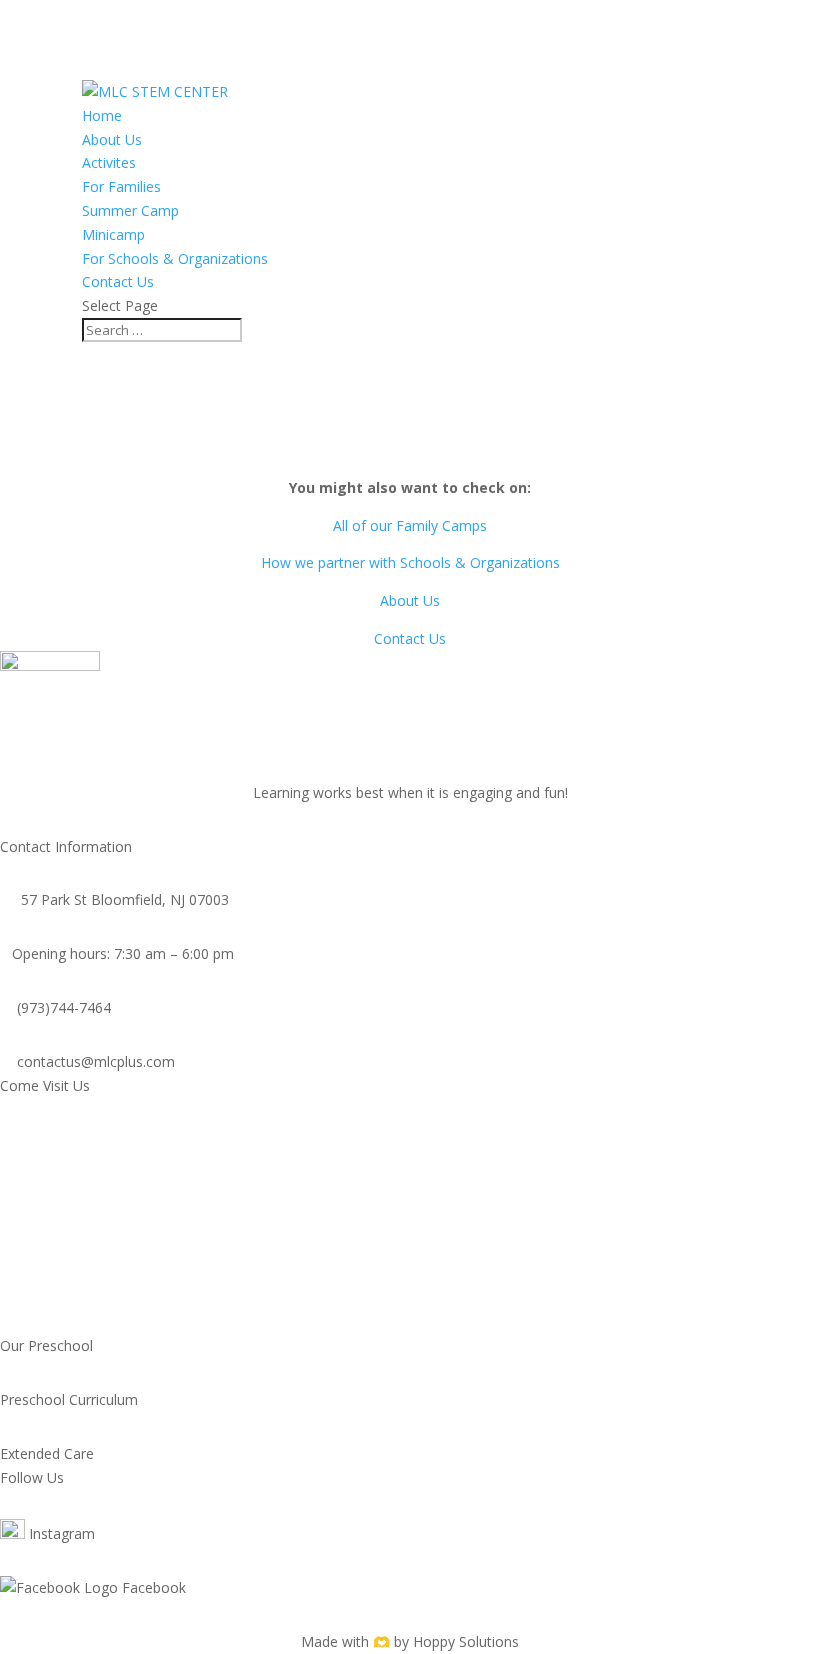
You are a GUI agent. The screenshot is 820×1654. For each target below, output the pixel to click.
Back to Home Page (410, 450)
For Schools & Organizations (175, 258)
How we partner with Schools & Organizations (410, 562)
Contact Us (118, 281)
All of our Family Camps (410, 525)
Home (102, 115)
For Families (121, 186)
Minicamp (113, 234)
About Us (112, 139)
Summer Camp (130, 210)
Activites (109, 162)
